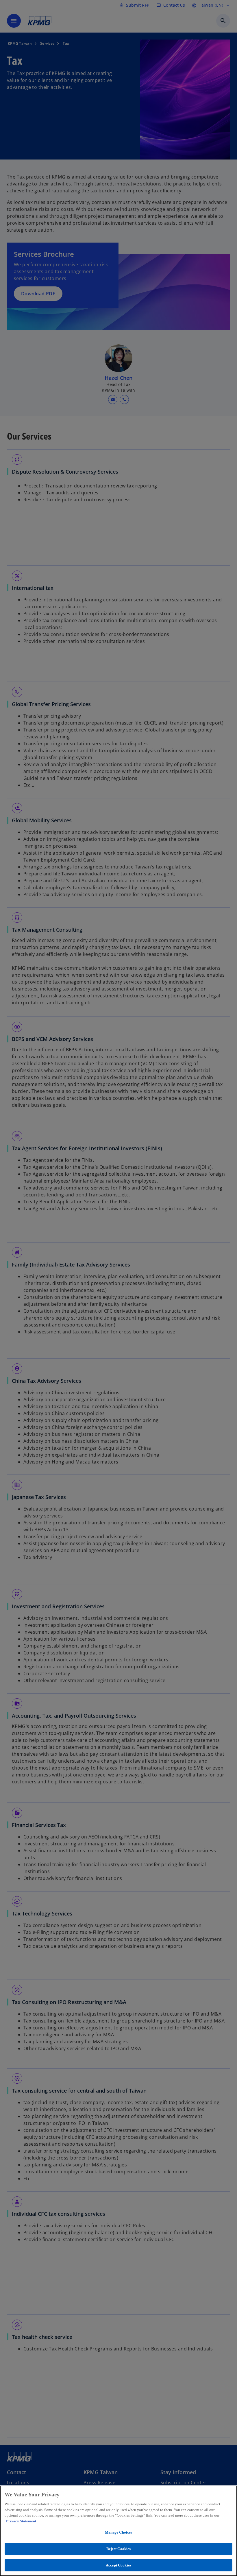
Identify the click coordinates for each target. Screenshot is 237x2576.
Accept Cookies (118, 2565)
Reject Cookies (119, 2549)
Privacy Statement (21, 2521)
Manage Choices (119, 2532)
